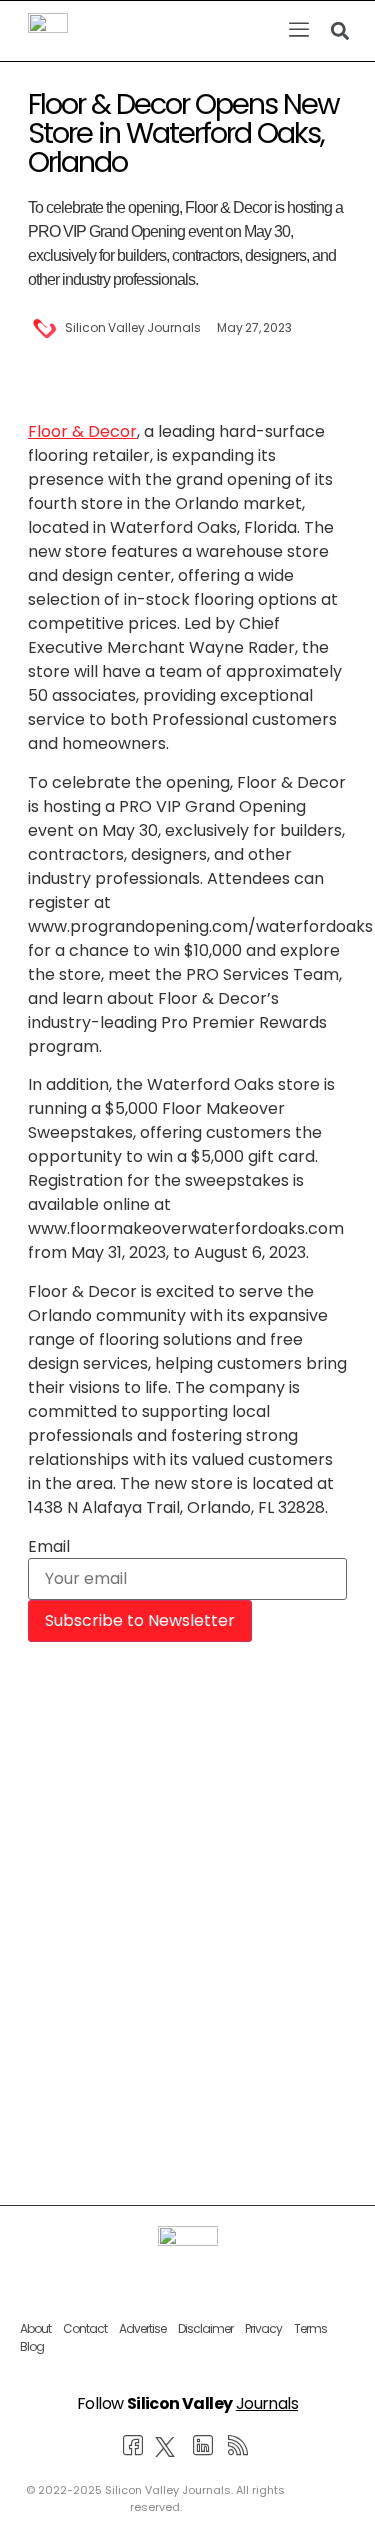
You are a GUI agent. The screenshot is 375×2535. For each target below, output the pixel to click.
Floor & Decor (82, 431)
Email (49, 1547)
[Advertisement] (187, 1849)
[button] (298, 31)
